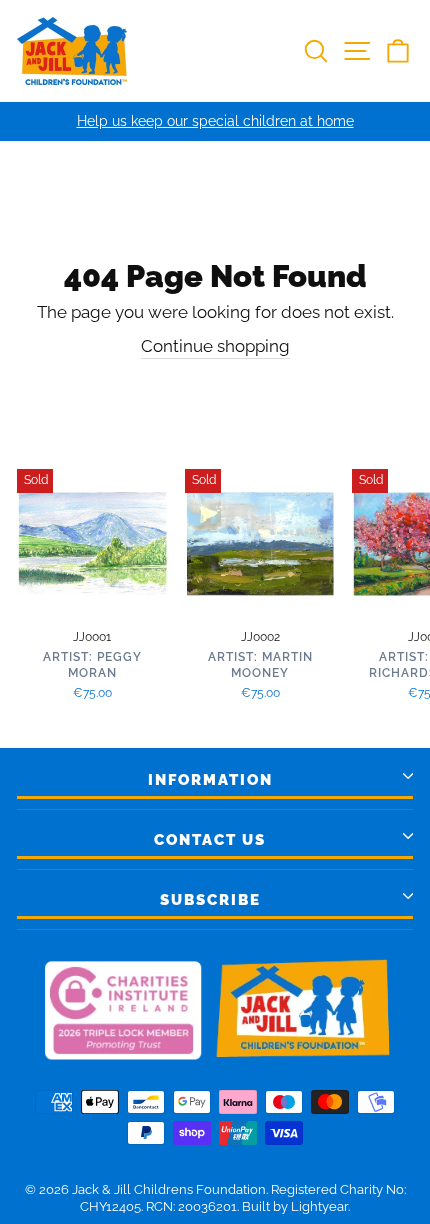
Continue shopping (215, 346)
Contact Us (210, 840)
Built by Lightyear (295, 1206)
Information (210, 780)
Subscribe (210, 900)
